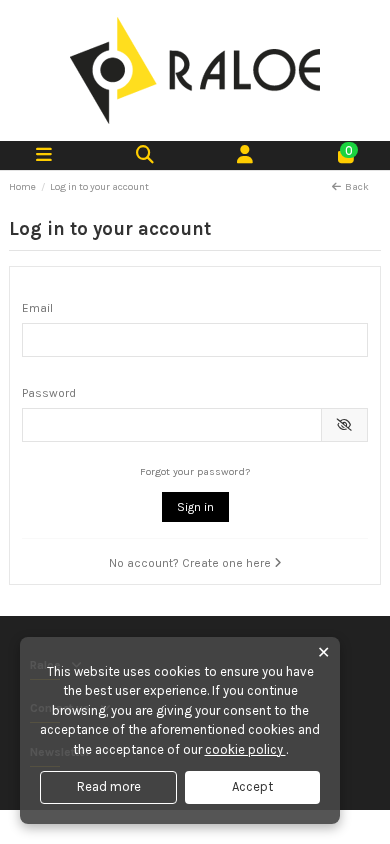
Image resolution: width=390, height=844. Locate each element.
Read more (109, 786)
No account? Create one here (191, 563)
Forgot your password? (195, 471)
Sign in (195, 507)
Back (357, 187)
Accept (252, 786)
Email (37, 308)
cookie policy (245, 749)
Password (49, 393)
